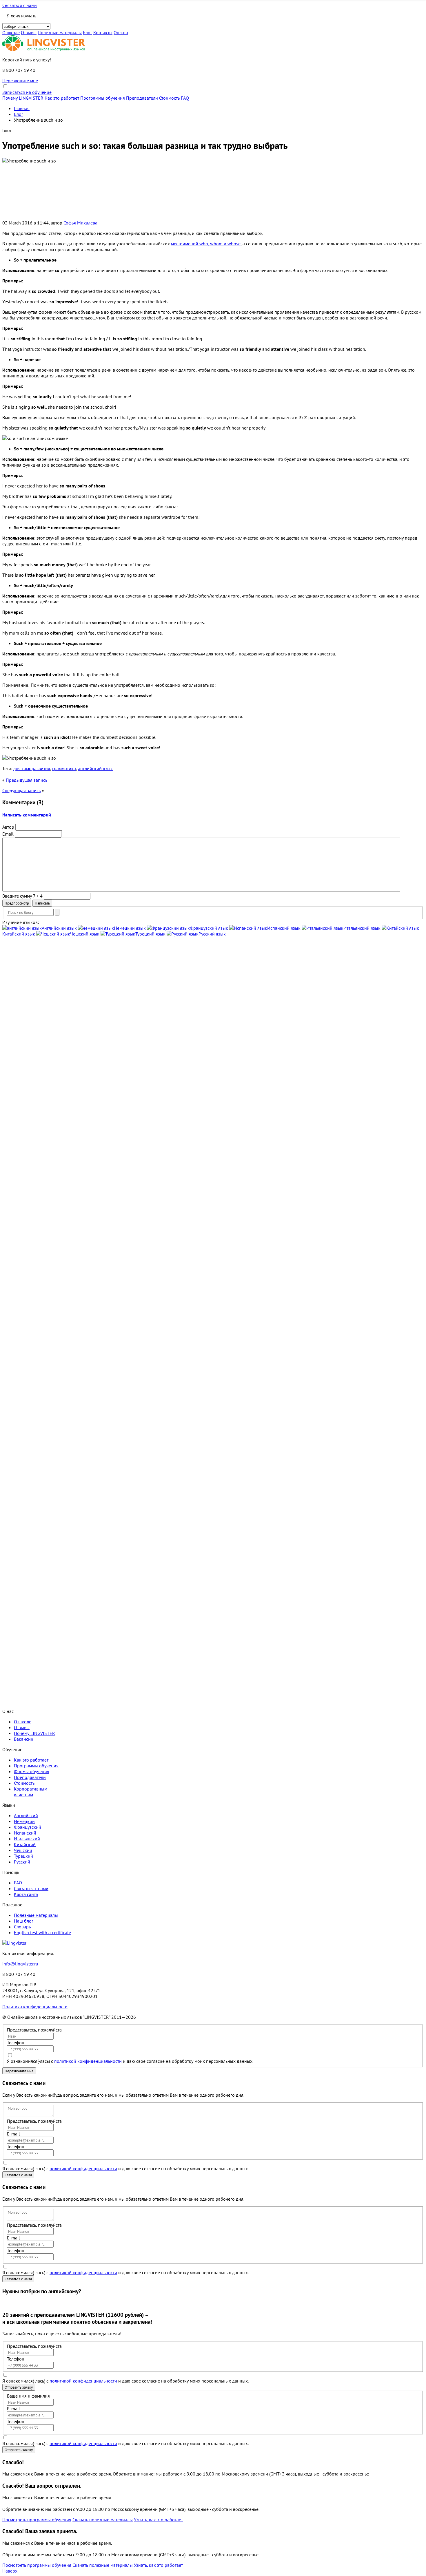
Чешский (23, 1850)
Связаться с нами (20, 5)
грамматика (64, 768)
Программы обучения (103, 98)
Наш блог (24, 1921)
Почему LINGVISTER (23, 98)
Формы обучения (32, 1771)
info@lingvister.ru (20, 1964)
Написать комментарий (27, 815)
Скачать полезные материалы (103, 2520)
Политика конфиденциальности (35, 2007)
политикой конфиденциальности (88, 2061)
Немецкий (24, 1821)
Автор (8, 827)
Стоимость (169, 98)
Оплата (121, 32)
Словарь (22, 1927)
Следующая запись (21, 790)
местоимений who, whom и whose (206, 244)
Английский (26, 1815)
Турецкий (23, 1856)
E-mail (13, 2134)
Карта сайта (26, 1894)
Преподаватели (142, 98)
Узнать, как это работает (158, 2520)
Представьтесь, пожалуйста (34, 2030)
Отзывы (29, 32)
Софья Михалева (80, 223)
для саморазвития (32, 768)
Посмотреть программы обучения (37, 2520)
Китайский (25, 1844)
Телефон (16, 2042)
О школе (11, 32)
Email (8, 834)
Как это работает (62, 98)
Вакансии (24, 1739)
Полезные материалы (60, 32)
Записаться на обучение (27, 92)
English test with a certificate (42, 1932)
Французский (28, 1827)
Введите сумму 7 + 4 (22, 896)
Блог (88, 32)
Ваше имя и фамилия (28, 2396)
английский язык (95, 768)
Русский (22, 1862)
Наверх (10, 2571)
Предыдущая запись (27, 780)
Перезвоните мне (20, 81)
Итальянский (27, 1839)
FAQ (185, 98)
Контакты (103, 32)
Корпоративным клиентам (31, 1792)
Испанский (25, 1833)
